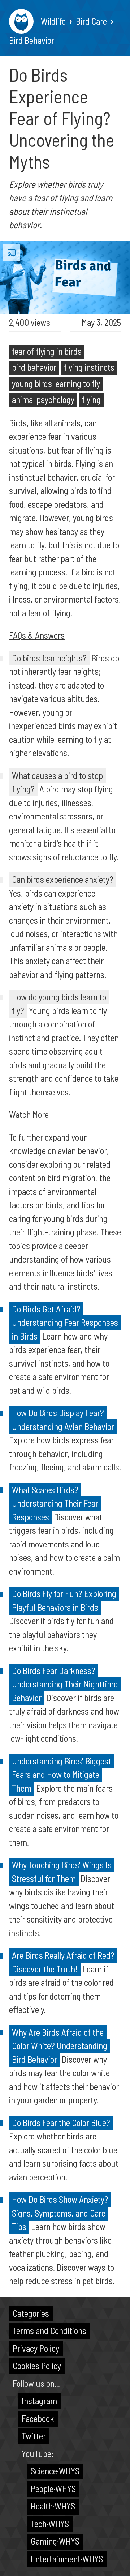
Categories (31, 2313)
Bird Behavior (32, 40)
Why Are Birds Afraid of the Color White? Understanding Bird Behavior (60, 2046)
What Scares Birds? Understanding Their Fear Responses (55, 1503)
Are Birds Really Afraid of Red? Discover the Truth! (63, 1962)
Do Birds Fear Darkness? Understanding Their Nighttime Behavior (65, 1684)
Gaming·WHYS (55, 2541)
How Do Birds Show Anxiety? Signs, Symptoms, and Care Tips (60, 2213)
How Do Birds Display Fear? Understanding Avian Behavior (63, 1419)
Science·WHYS (55, 2471)
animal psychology (43, 399)
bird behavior (34, 367)
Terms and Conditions (49, 2330)
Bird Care (91, 21)
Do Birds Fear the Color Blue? (61, 2122)
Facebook (38, 2418)
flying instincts (89, 367)
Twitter (34, 2436)
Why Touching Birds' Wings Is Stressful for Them (62, 1872)
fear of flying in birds (47, 351)
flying (91, 399)
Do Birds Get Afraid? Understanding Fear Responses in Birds (65, 1322)
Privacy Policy (36, 2348)
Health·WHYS (53, 2506)
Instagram (39, 2401)
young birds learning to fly (56, 383)
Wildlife (53, 21)
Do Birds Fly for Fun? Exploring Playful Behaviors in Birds (64, 1600)
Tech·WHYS (50, 2524)
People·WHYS (53, 2488)
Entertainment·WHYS (67, 2559)
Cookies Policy (37, 2366)
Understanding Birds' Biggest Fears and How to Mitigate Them (62, 1774)
